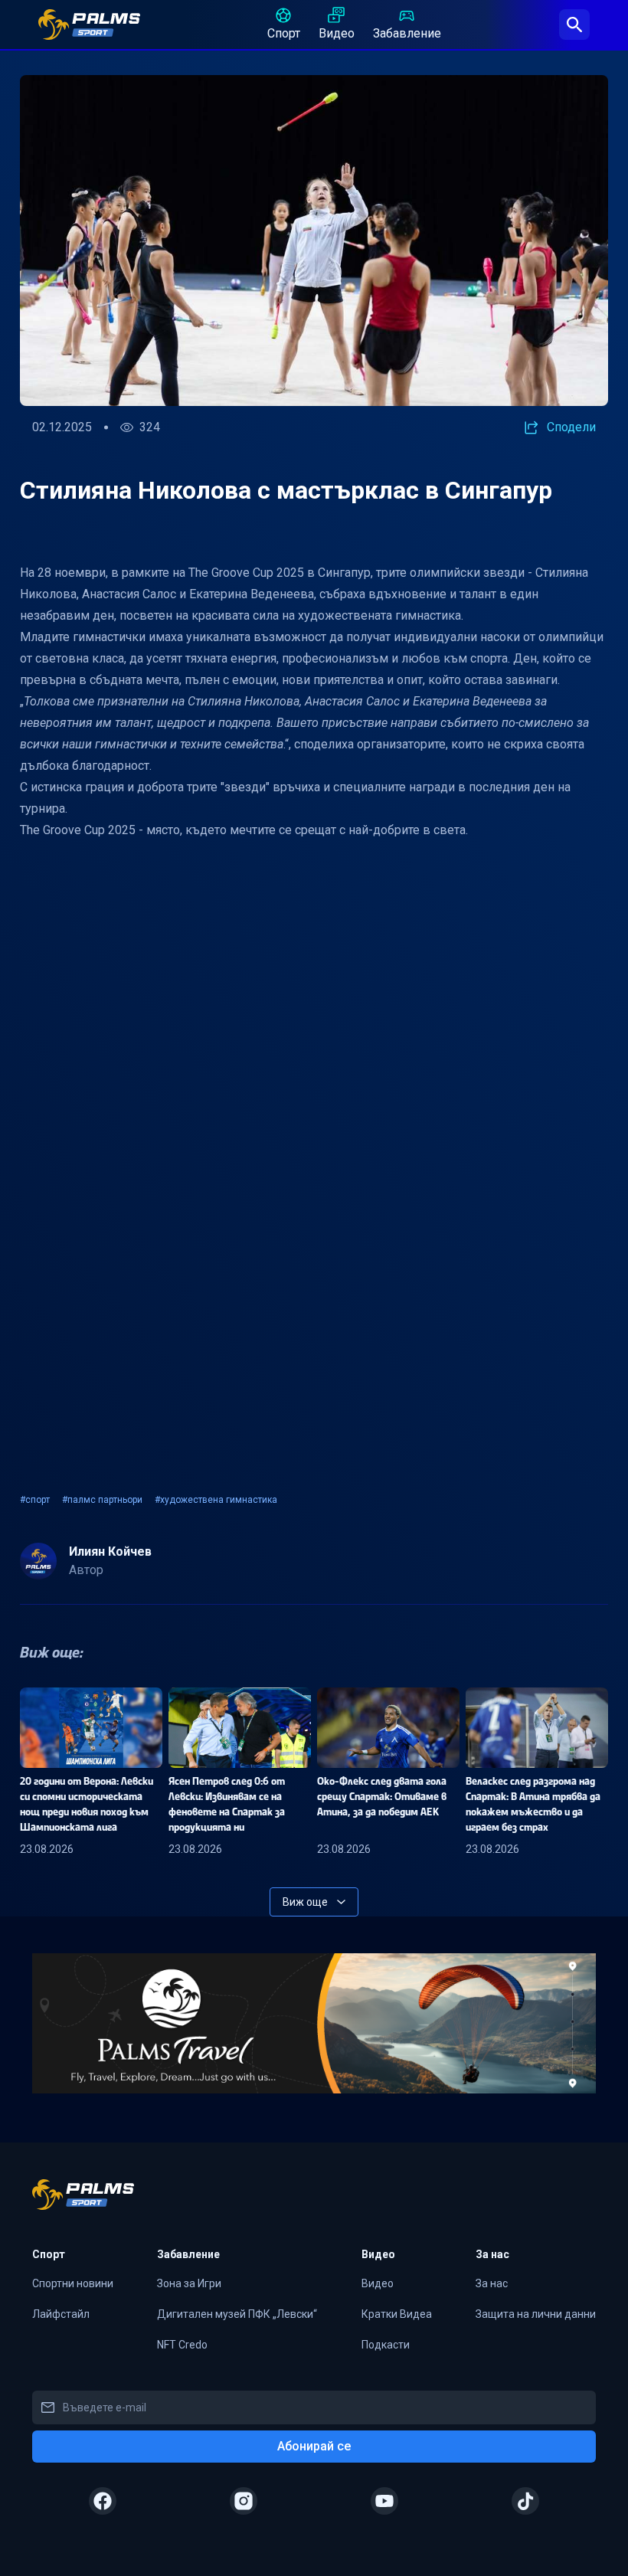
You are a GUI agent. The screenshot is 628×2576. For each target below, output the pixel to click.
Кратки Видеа (397, 2314)
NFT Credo (182, 2345)
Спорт (284, 33)
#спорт (35, 1500)
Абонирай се (314, 2446)
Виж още (305, 1902)
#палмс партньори (102, 1500)
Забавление (407, 33)
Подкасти (386, 2345)
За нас (492, 2283)
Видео (337, 33)
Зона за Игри (189, 2283)
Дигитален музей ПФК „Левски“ (237, 2314)
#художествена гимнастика (216, 1500)
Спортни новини (73, 2283)
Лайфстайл (61, 2314)
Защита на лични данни (536, 2314)
